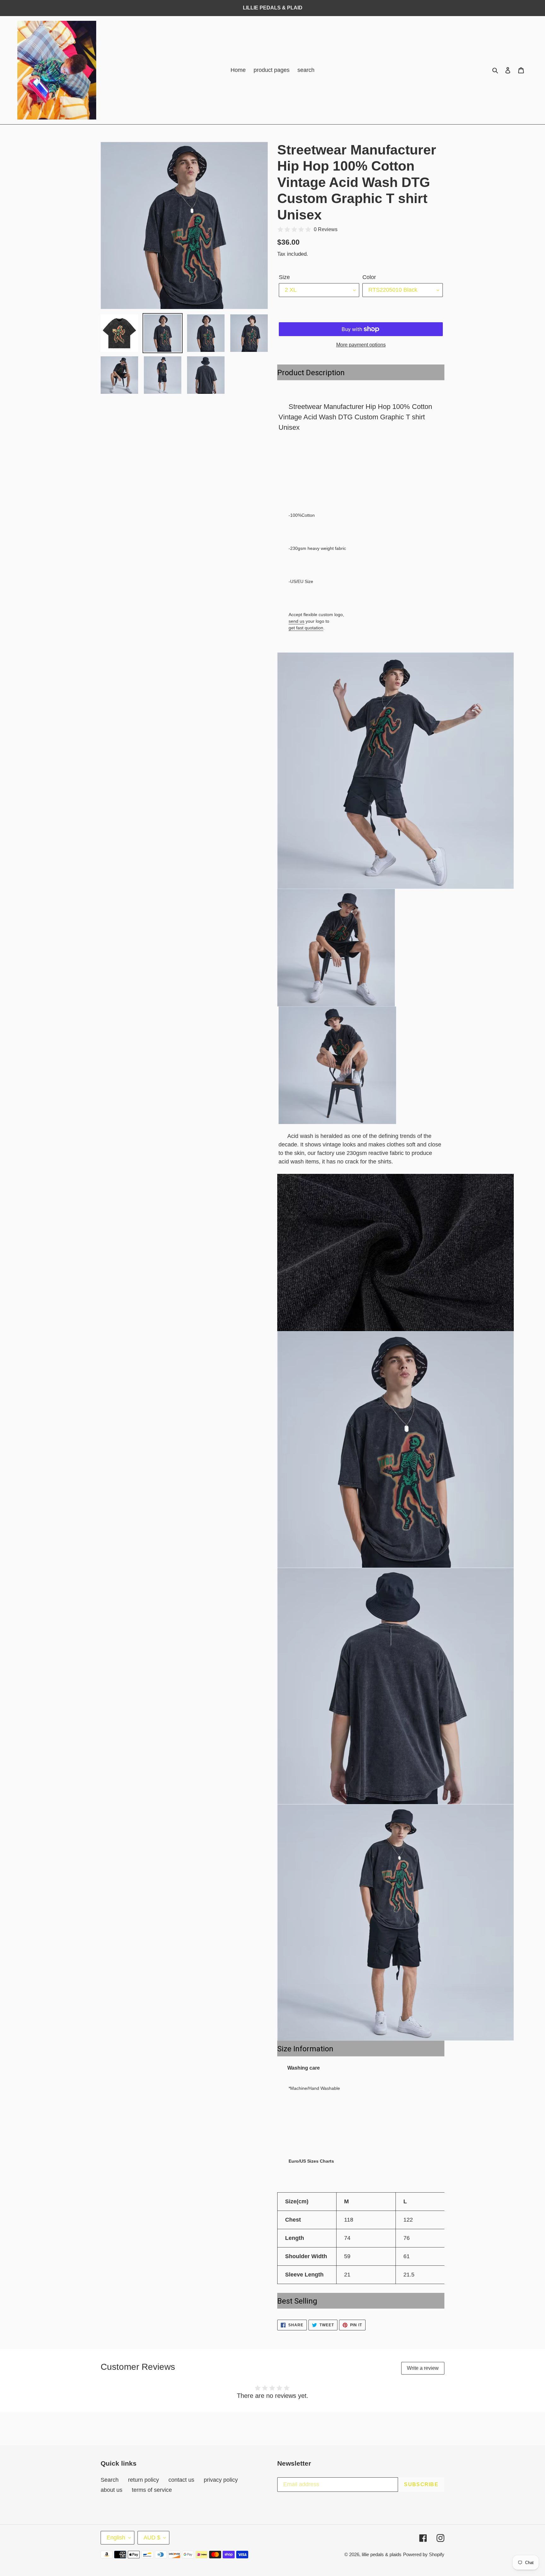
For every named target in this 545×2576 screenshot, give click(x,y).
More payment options (361, 345)
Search (110, 2480)
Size (284, 277)
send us (296, 621)
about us (111, 2490)
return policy (144, 2480)
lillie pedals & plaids (382, 2554)
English (116, 2538)
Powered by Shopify (424, 2554)
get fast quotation (306, 628)
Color (369, 277)
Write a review (423, 2368)
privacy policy (221, 2480)
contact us (181, 2480)
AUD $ (152, 2538)
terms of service (152, 2490)
